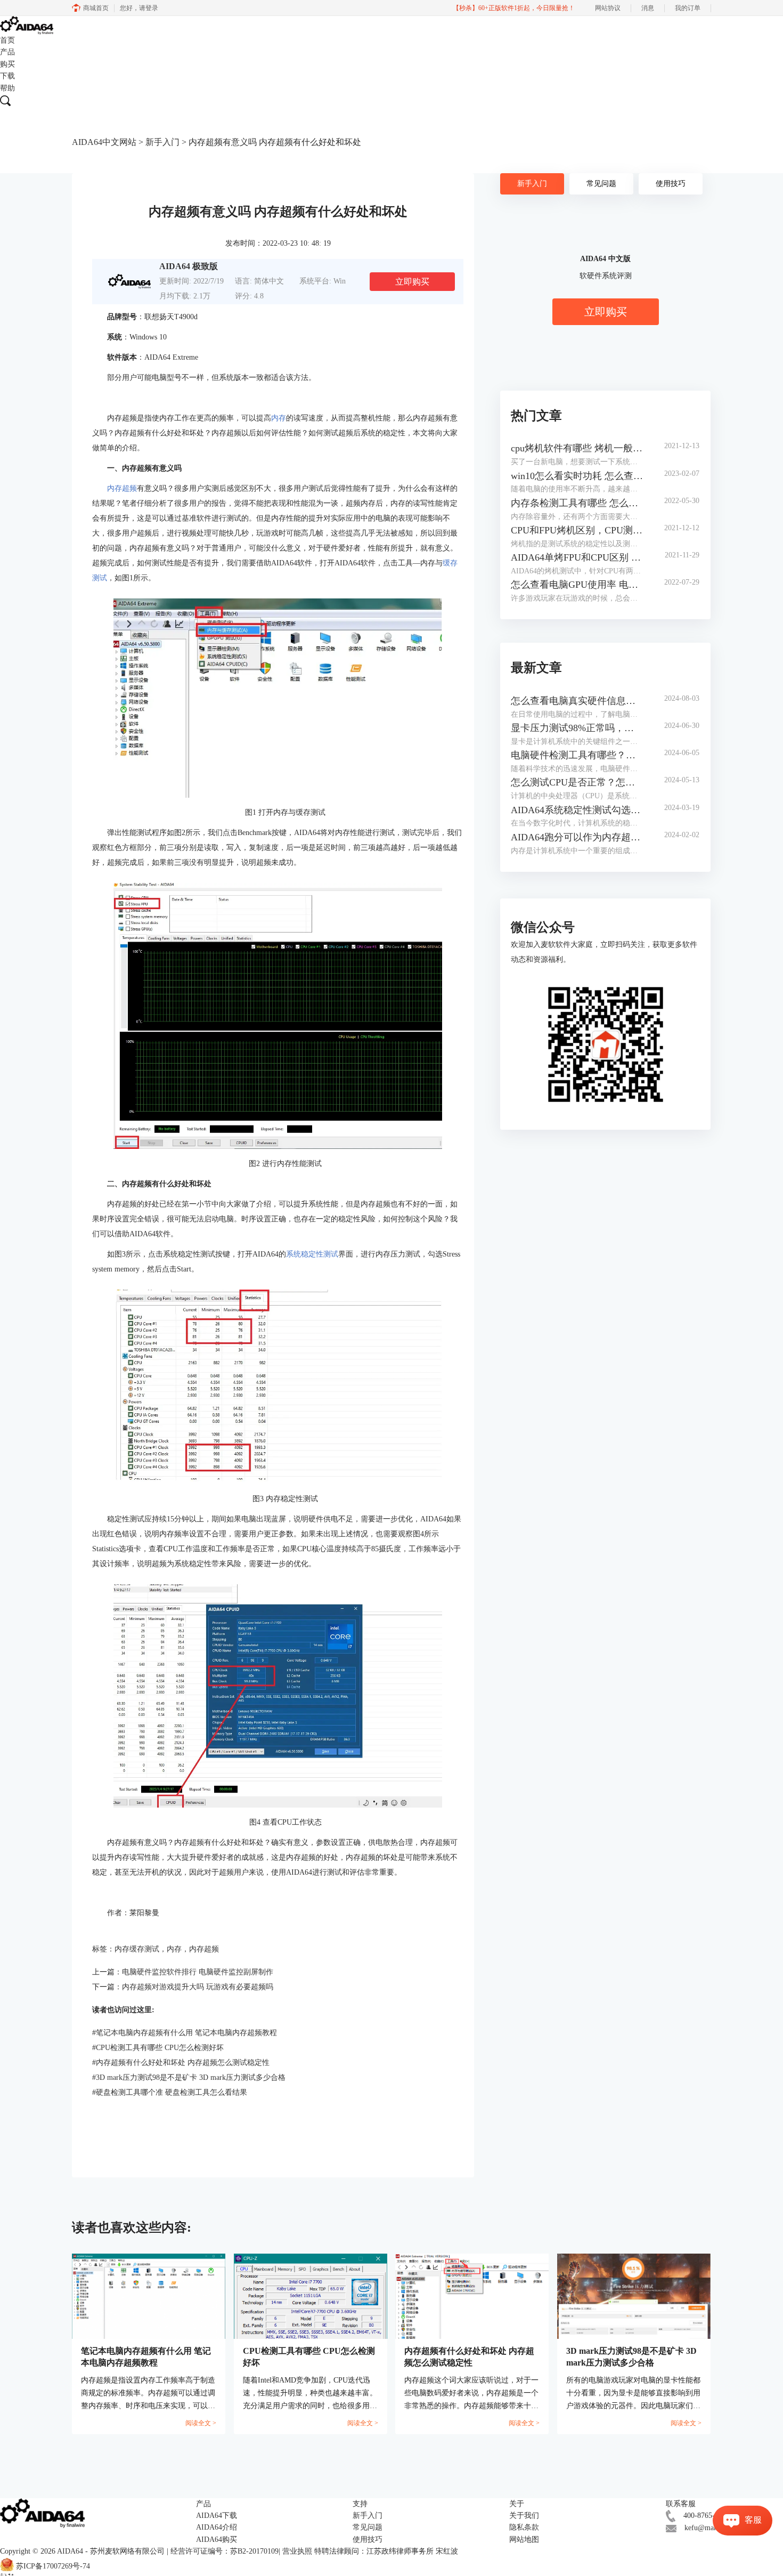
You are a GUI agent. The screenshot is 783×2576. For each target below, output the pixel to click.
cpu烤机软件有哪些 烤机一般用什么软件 (577, 448)
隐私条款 (524, 2527)
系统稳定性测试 (312, 1254)
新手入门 (162, 142)
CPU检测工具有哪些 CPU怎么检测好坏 (158, 2048)
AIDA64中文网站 (104, 142)
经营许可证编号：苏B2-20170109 (225, 2551)
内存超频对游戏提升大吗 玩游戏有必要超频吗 (198, 1987)
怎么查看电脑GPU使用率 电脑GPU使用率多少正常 (577, 585)
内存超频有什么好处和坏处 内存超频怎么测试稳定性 (181, 2063)
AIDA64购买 (217, 2539)
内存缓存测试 (137, 1949)
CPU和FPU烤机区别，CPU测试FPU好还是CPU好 (577, 530)
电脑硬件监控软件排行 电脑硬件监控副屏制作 (198, 1972)
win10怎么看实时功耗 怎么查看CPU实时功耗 (577, 476)
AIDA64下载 (217, 2516)
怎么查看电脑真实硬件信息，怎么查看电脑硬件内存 (577, 701)
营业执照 (297, 2551)
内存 (279, 418)
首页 (7, 40)
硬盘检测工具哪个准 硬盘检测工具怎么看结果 (170, 2092)
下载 (7, 76)
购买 (7, 64)
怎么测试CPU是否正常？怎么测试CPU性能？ (577, 782)
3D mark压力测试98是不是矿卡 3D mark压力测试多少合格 (189, 2077)
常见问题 (601, 184)
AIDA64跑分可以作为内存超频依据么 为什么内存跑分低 (577, 837)
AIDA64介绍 (217, 2527)
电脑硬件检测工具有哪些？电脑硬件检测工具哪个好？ (577, 755)
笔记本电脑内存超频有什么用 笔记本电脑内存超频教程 (185, 2033)
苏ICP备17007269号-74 (53, 2566)
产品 (7, 52)
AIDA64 (70, 2551)
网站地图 (524, 2539)
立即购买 (412, 282)
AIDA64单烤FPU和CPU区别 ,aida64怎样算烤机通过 (577, 557)
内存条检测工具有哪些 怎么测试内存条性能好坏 (577, 503)
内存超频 (122, 488)
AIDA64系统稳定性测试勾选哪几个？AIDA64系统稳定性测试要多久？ (577, 810)
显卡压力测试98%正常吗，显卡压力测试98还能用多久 (577, 728)
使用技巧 (671, 184)
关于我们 (524, 2516)
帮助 (7, 88)
